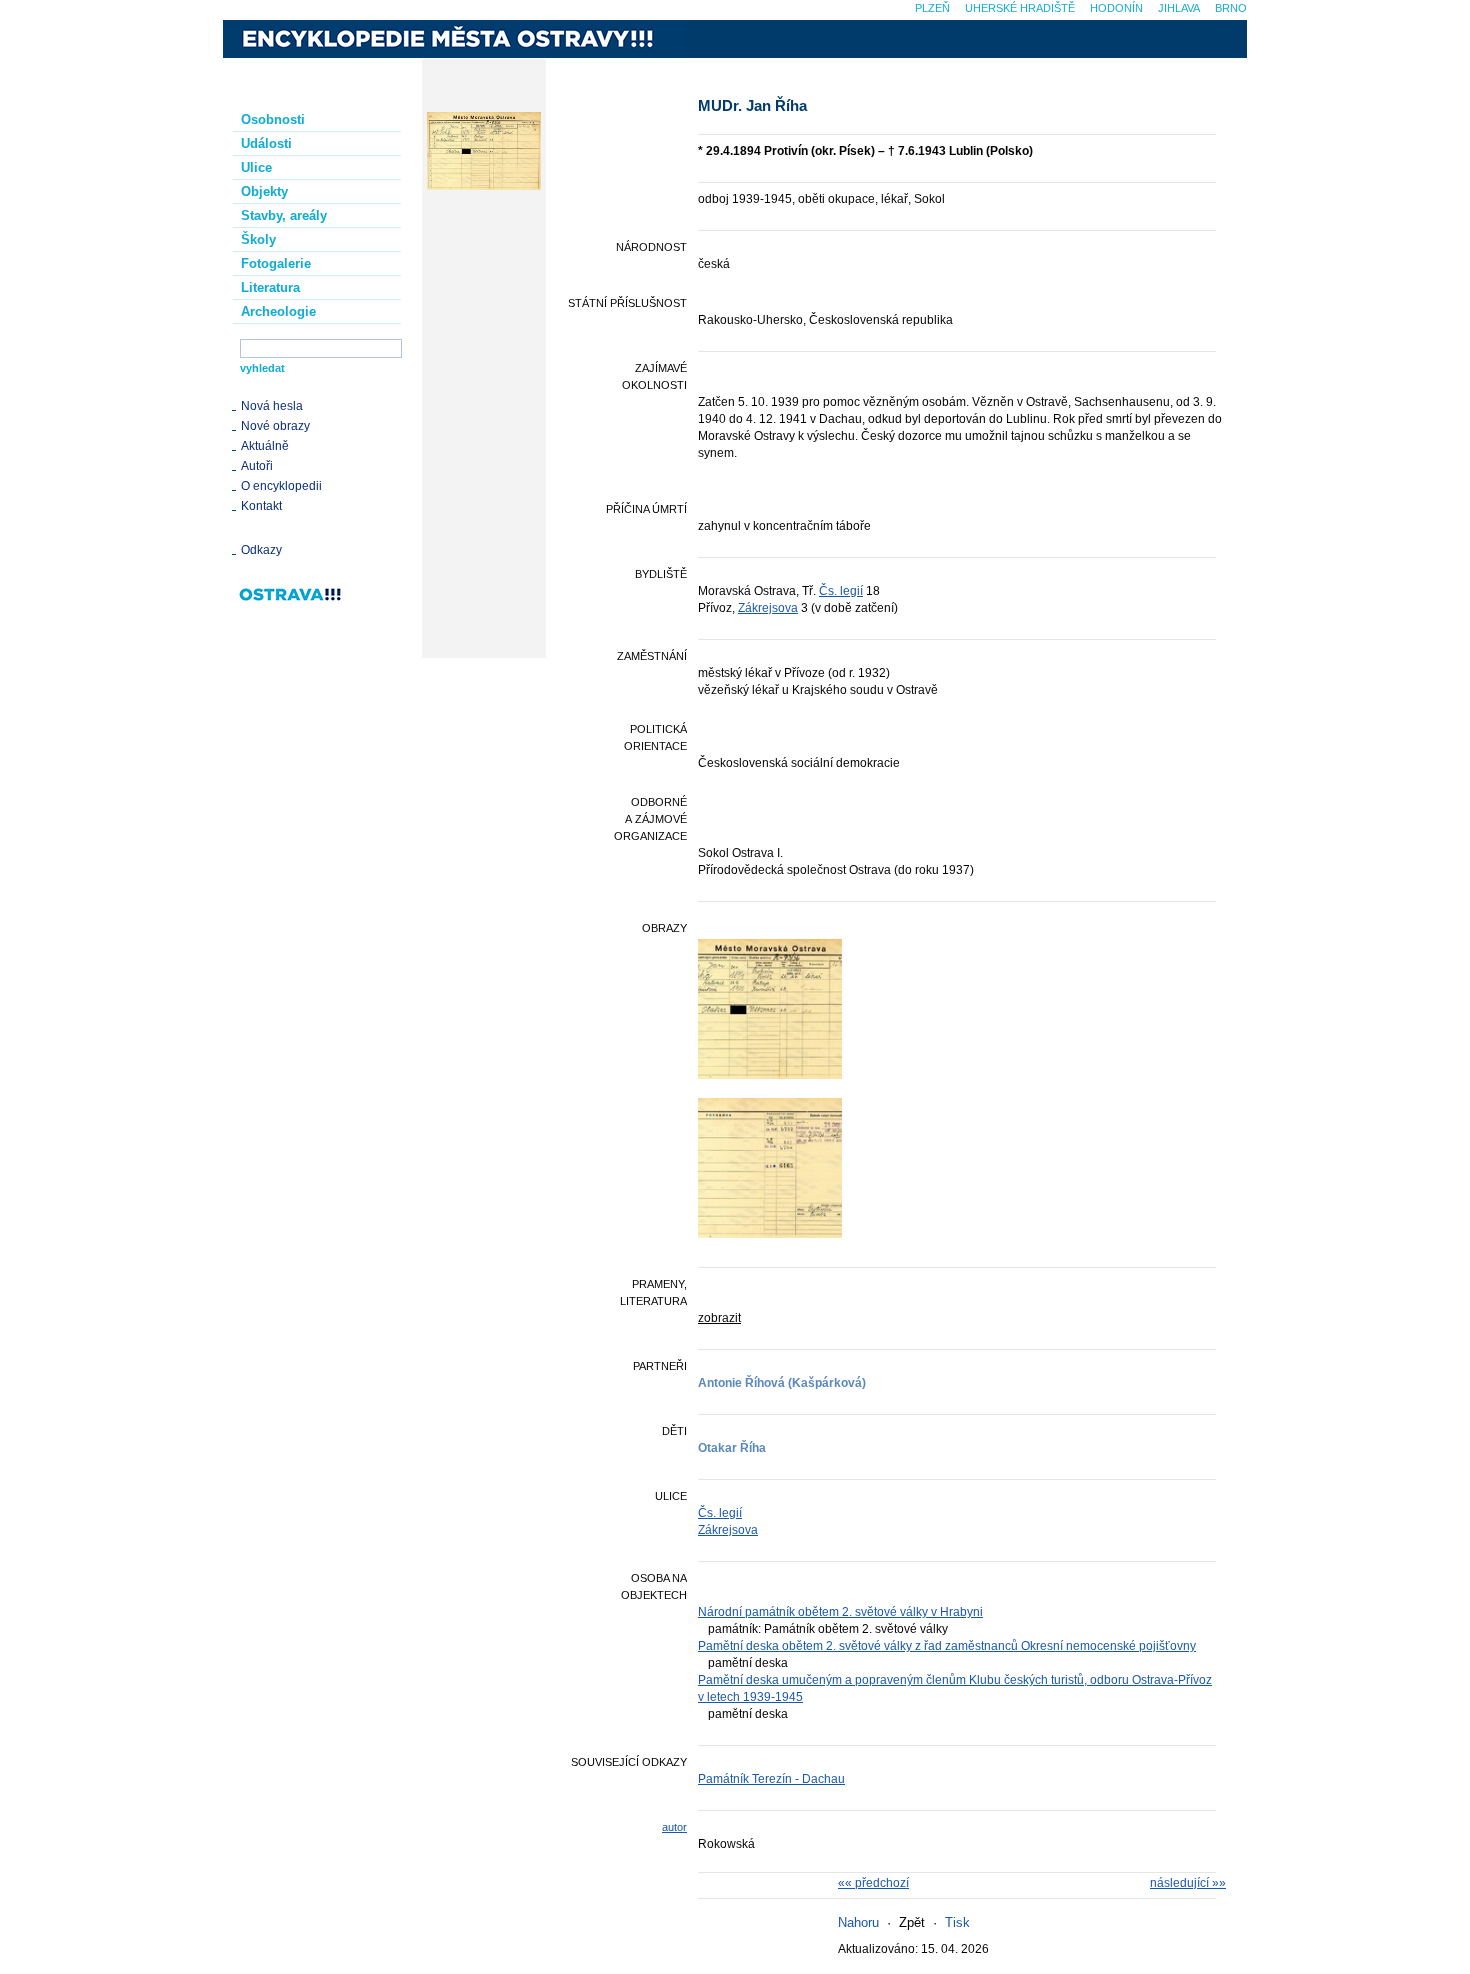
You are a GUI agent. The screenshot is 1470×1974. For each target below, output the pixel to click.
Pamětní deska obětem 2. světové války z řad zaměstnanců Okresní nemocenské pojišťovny (947, 1646)
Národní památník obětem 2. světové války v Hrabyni (840, 1612)
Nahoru (858, 1922)
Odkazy (261, 550)
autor (674, 1827)
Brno (1231, 8)
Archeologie (278, 311)
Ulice (256, 167)
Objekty (264, 191)
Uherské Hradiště (1020, 8)
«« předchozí (873, 1883)
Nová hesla (272, 406)
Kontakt (261, 506)
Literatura (270, 287)
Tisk (957, 1922)
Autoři (257, 466)
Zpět (912, 1922)
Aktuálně (265, 446)
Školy (258, 239)
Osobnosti (273, 119)
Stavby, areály (284, 215)
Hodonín (1116, 8)
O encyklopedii (281, 486)
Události (266, 143)
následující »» (1188, 1883)
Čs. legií (841, 591)
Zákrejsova (768, 608)
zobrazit (719, 1318)
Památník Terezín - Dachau (771, 1779)
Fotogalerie (276, 263)
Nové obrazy (275, 426)
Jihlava (1179, 8)
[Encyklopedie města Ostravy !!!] (454, 39)
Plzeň (932, 8)
